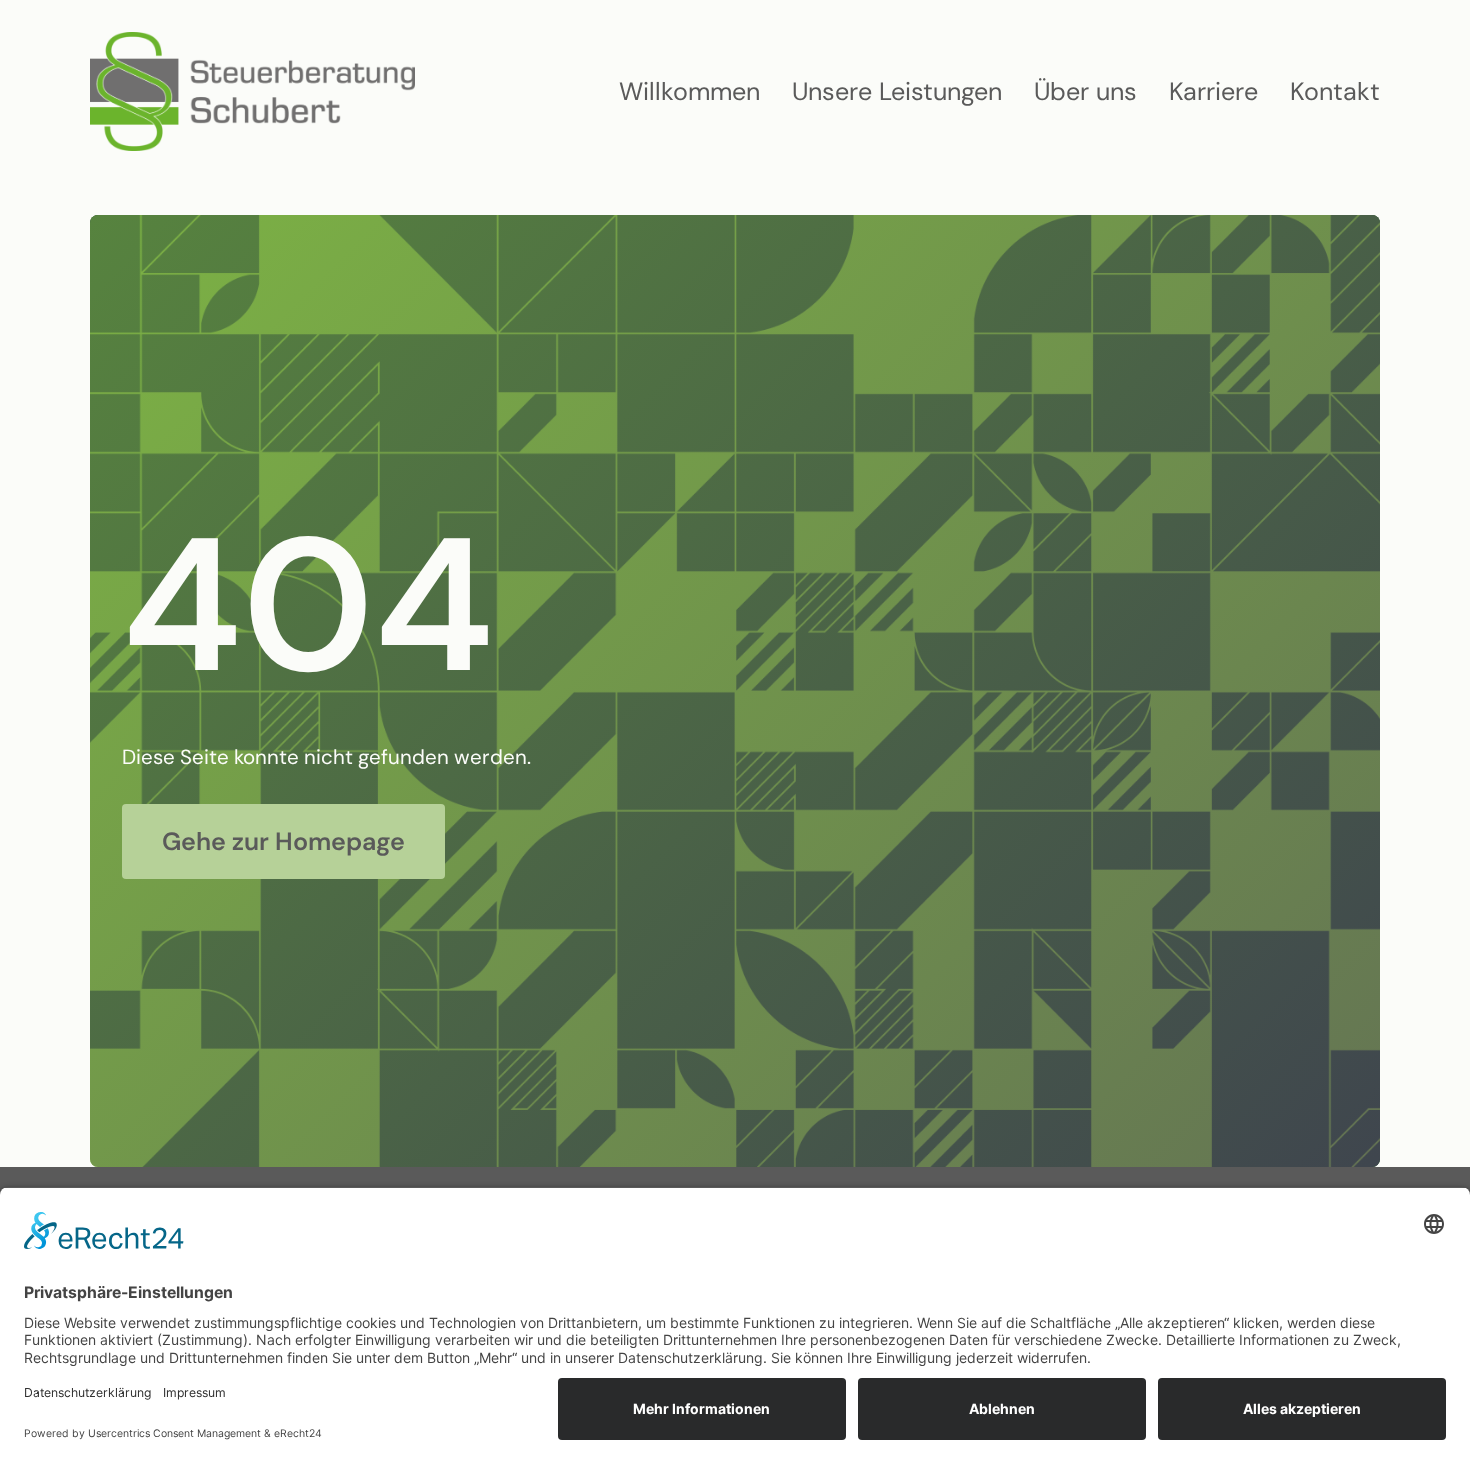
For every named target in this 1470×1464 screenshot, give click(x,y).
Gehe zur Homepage (283, 841)
